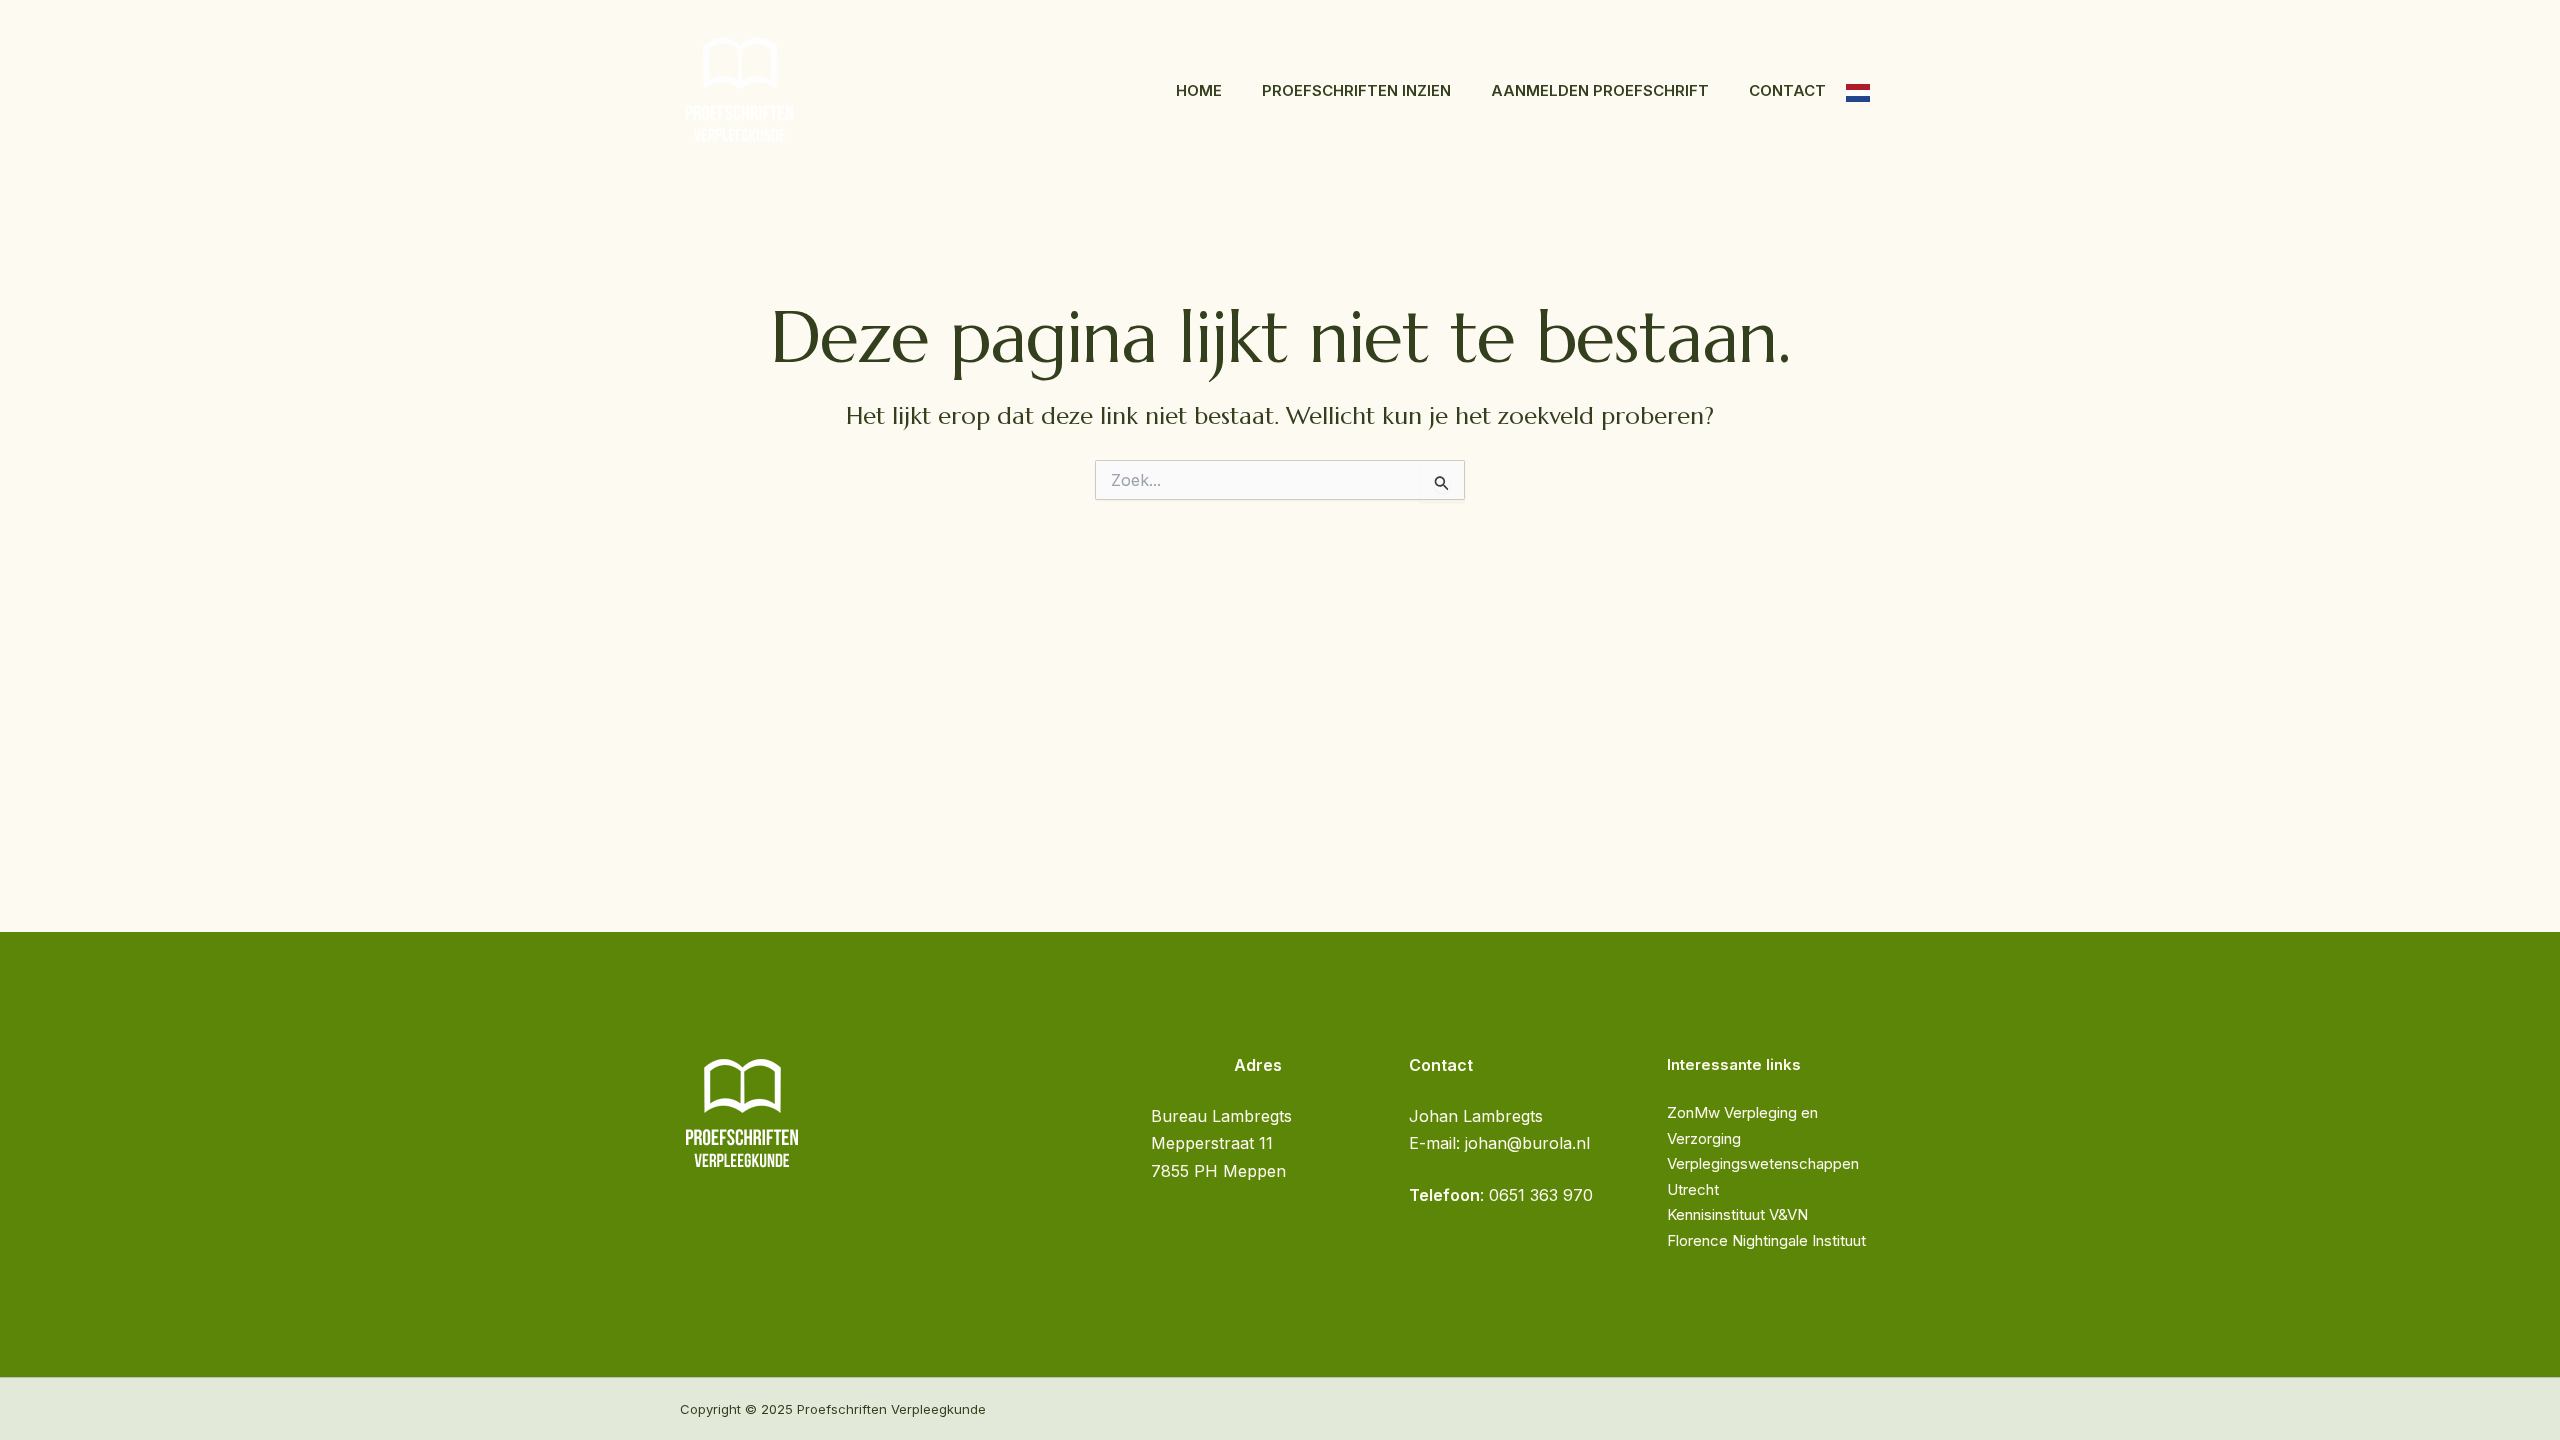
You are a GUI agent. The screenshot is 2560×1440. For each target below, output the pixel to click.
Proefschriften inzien (1356, 90)
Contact (1787, 90)
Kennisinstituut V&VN (1737, 1214)
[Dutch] (1858, 91)
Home (1199, 90)
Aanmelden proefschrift (1600, 90)
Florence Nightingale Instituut (1766, 1240)
